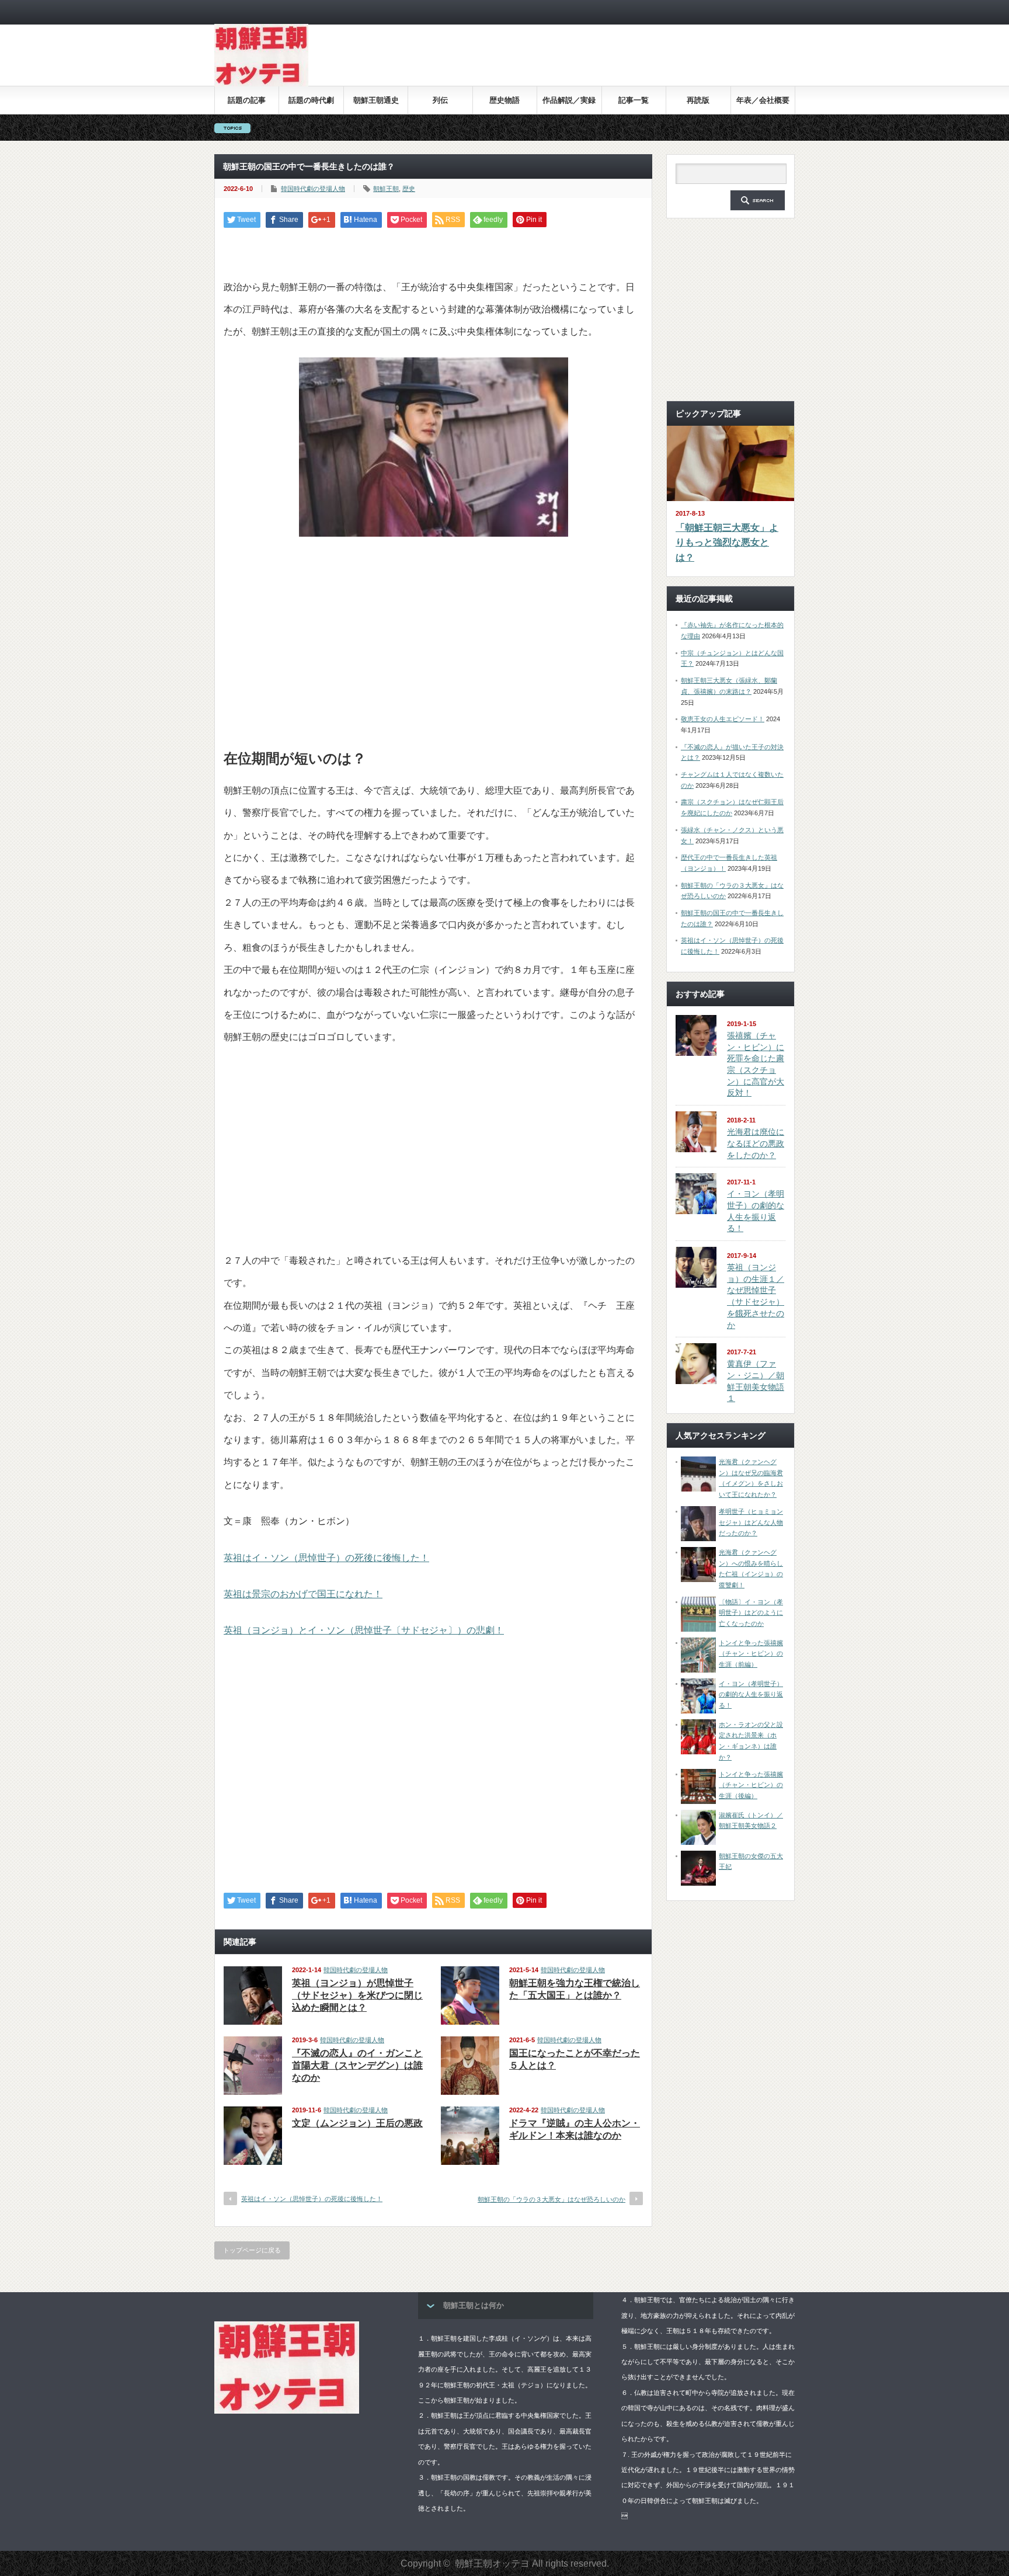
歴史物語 (505, 100)
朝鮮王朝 (386, 189)
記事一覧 (634, 100)
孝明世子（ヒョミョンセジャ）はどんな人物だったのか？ (751, 1522)
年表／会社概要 (763, 100)
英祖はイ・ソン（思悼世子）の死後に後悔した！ (326, 1558)
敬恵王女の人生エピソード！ (723, 719)
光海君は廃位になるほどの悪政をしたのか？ (756, 1143)
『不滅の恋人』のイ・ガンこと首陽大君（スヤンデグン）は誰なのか (357, 2065)
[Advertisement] (582, 64)
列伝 (440, 100)
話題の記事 (247, 100)
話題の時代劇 (311, 100)
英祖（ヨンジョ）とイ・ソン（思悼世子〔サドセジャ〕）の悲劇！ (364, 1630)
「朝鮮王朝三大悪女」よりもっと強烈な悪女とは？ (727, 543)
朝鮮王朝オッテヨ (492, 2563)
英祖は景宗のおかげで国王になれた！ (303, 1594)
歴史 (409, 189)
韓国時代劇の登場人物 (313, 189)
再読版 (698, 100)
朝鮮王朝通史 (376, 100)
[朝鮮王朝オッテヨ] (261, 84)
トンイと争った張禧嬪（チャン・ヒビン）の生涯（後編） (751, 1785)
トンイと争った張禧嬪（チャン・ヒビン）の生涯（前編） (751, 1654)
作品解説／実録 (569, 100)
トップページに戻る (252, 2250)
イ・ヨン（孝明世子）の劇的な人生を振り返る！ (751, 1694)
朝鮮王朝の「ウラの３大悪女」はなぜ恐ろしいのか (552, 2199)
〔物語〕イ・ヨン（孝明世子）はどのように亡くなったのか (751, 1613)
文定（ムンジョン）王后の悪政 (357, 2123)
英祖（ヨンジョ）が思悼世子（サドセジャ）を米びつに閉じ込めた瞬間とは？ (357, 1995)
